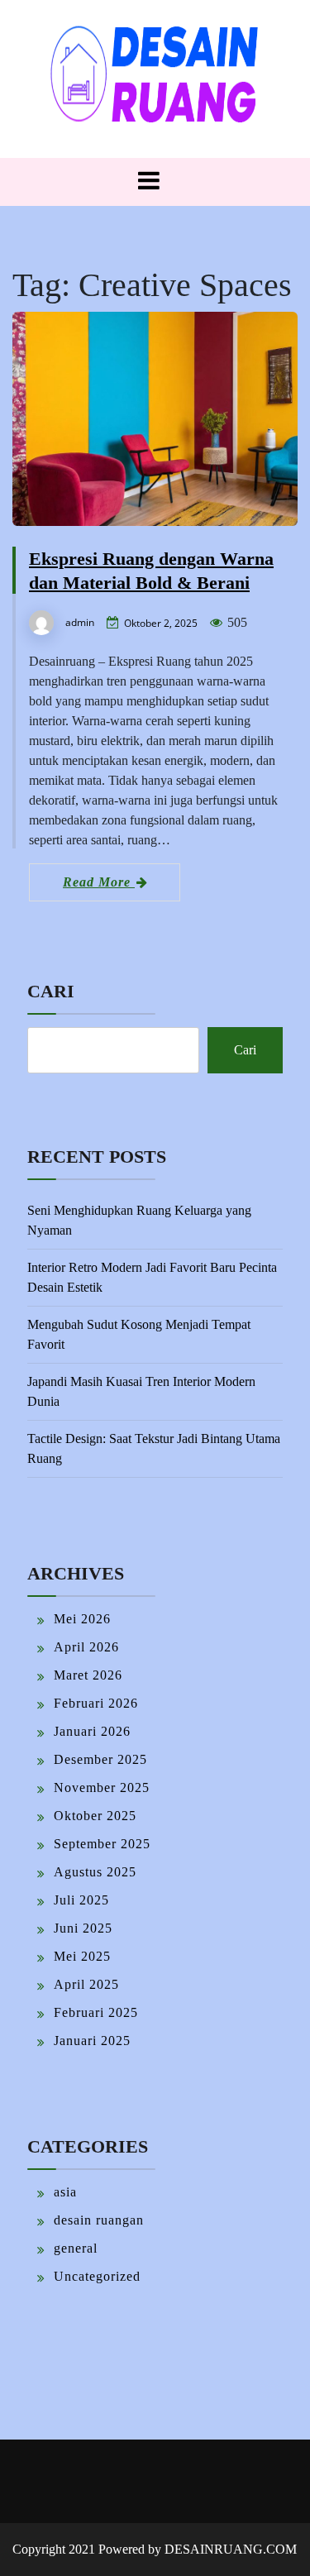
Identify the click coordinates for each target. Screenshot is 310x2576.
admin (80, 622)
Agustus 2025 (95, 1872)
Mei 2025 (82, 1956)
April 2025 (86, 1984)
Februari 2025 (96, 2012)
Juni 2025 (83, 1928)
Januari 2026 (92, 1731)
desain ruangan (99, 2220)
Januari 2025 (92, 2041)
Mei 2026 (82, 1619)
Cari (51, 991)
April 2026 (86, 1647)
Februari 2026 (96, 1703)
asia (65, 2192)
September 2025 (102, 1844)
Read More (99, 882)
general (76, 2248)
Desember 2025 (100, 1759)
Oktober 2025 (95, 1816)
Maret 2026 (88, 1675)
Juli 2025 (81, 1900)
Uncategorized (97, 2276)
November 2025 (102, 1787)
